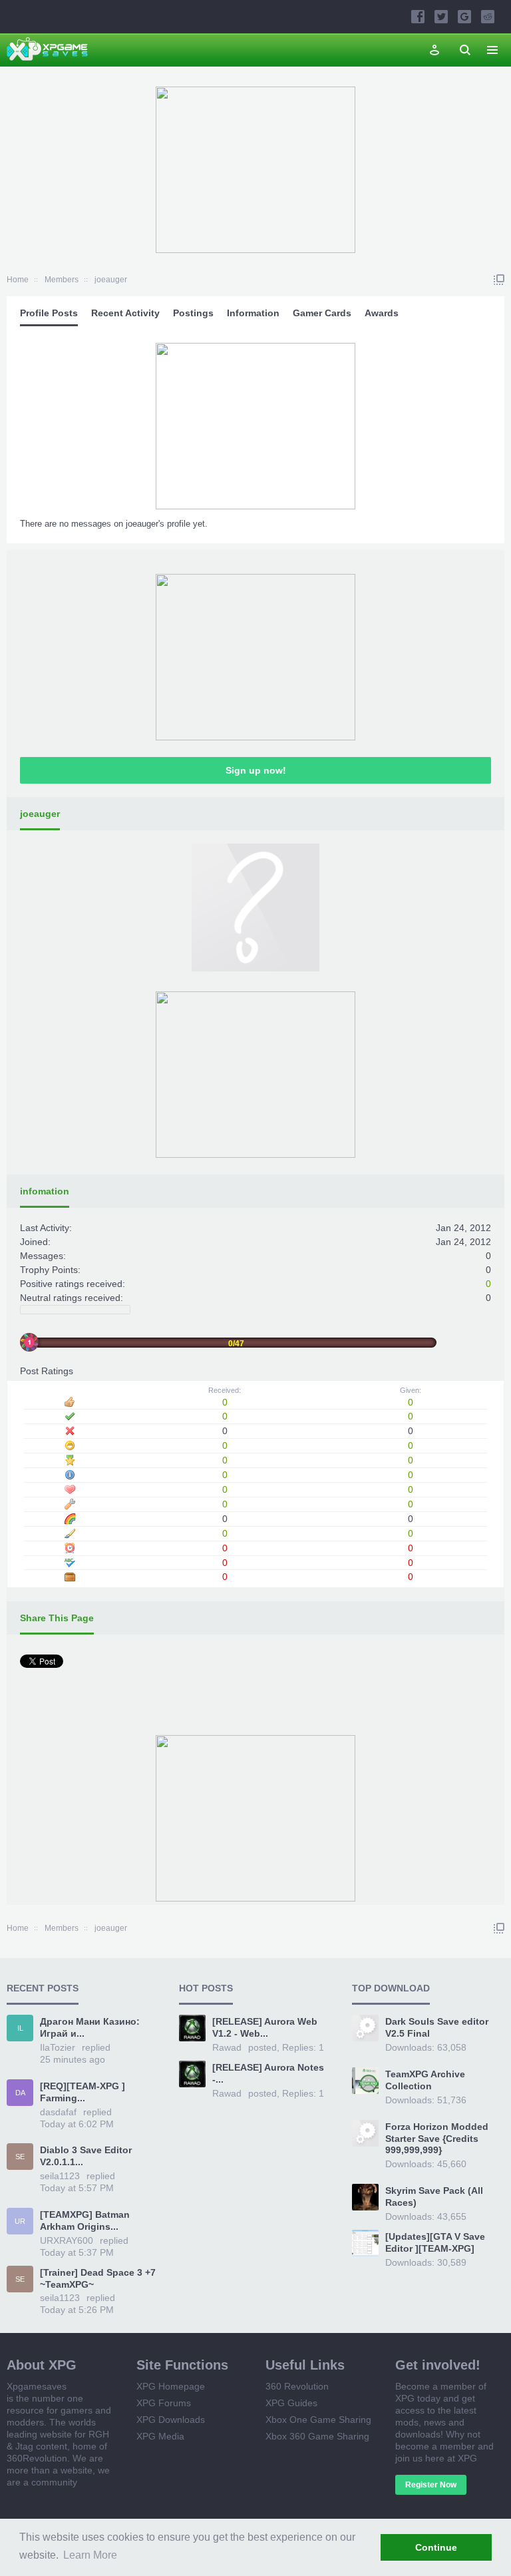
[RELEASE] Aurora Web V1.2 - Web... (265, 2027)
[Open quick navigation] (499, 280)
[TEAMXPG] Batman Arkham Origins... (85, 2220)
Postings (193, 313)
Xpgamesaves (37, 2386)
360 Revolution (297, 2386)
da (20, 2093)
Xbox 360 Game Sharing (317, 2436)
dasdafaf (58, 2112)
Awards (382, 313)
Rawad (227, 2047)
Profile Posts (49, 313)
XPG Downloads (171, 2420)
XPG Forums (164, 2403)
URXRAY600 (67, 2240)
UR (20, 2221)
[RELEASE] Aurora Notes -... (268, 2073)
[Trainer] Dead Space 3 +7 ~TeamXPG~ (98, 2278)
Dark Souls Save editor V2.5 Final (437, 2027)
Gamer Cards (322, 313)
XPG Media (160, 2436)
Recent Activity (125, 313)
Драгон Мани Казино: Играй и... (90, 2027)
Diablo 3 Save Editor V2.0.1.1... (86, 2156)
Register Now (431, 2485)
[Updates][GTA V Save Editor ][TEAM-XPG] (435, 2242)
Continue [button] (436, 2547)
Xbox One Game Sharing (318, 2420)
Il (20, 2028)
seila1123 (60, 2176)
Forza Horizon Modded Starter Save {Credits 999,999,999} (437, 2139)
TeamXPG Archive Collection (425, 2080)
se (20, 2157)
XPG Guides (291, 2403)
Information (253, 313)
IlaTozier (58, 2047)
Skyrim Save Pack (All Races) (434, 2196)
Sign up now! (256, 770)
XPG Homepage (171, 2386)
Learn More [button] (90, 2555)
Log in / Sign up (434, 50)
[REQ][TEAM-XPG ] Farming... (83, 2092)
